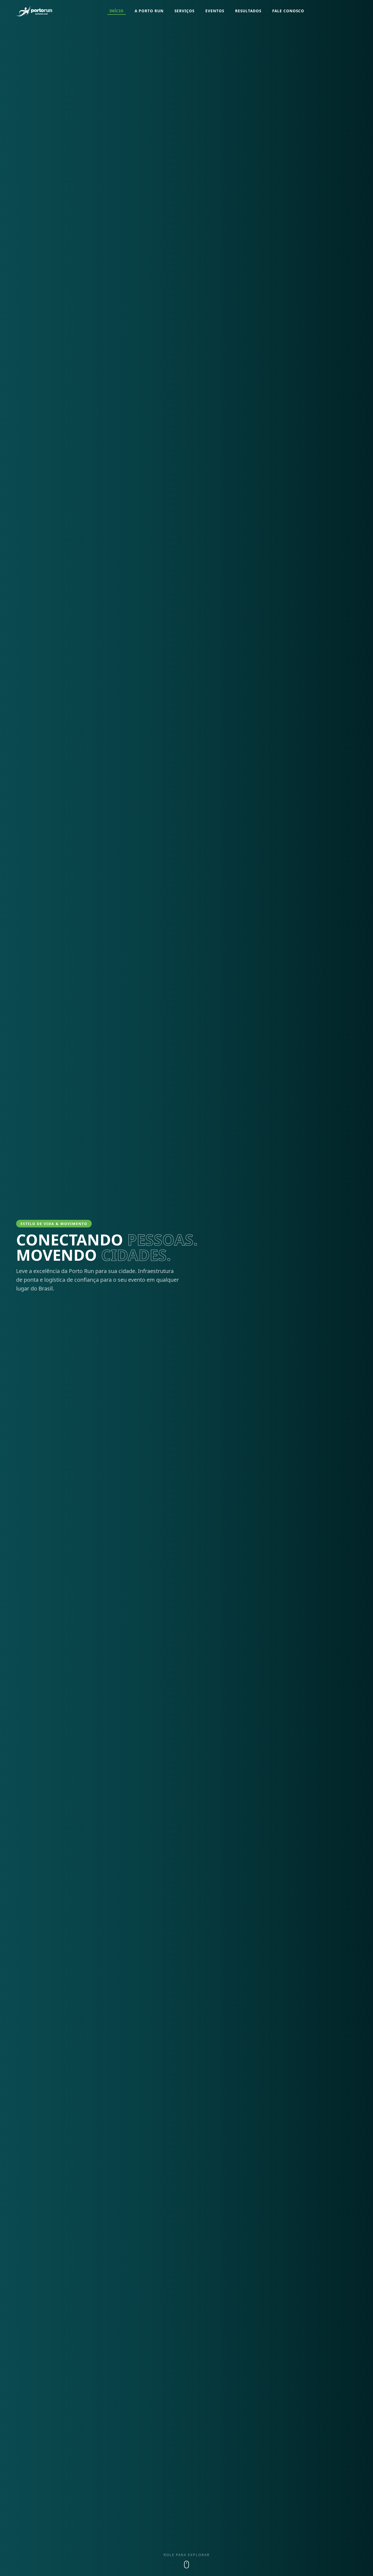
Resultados (248, 11)
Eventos (215, 11)
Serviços (184, 11)
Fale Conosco (288, 11)
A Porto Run (149, 11)
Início (117, 11)
